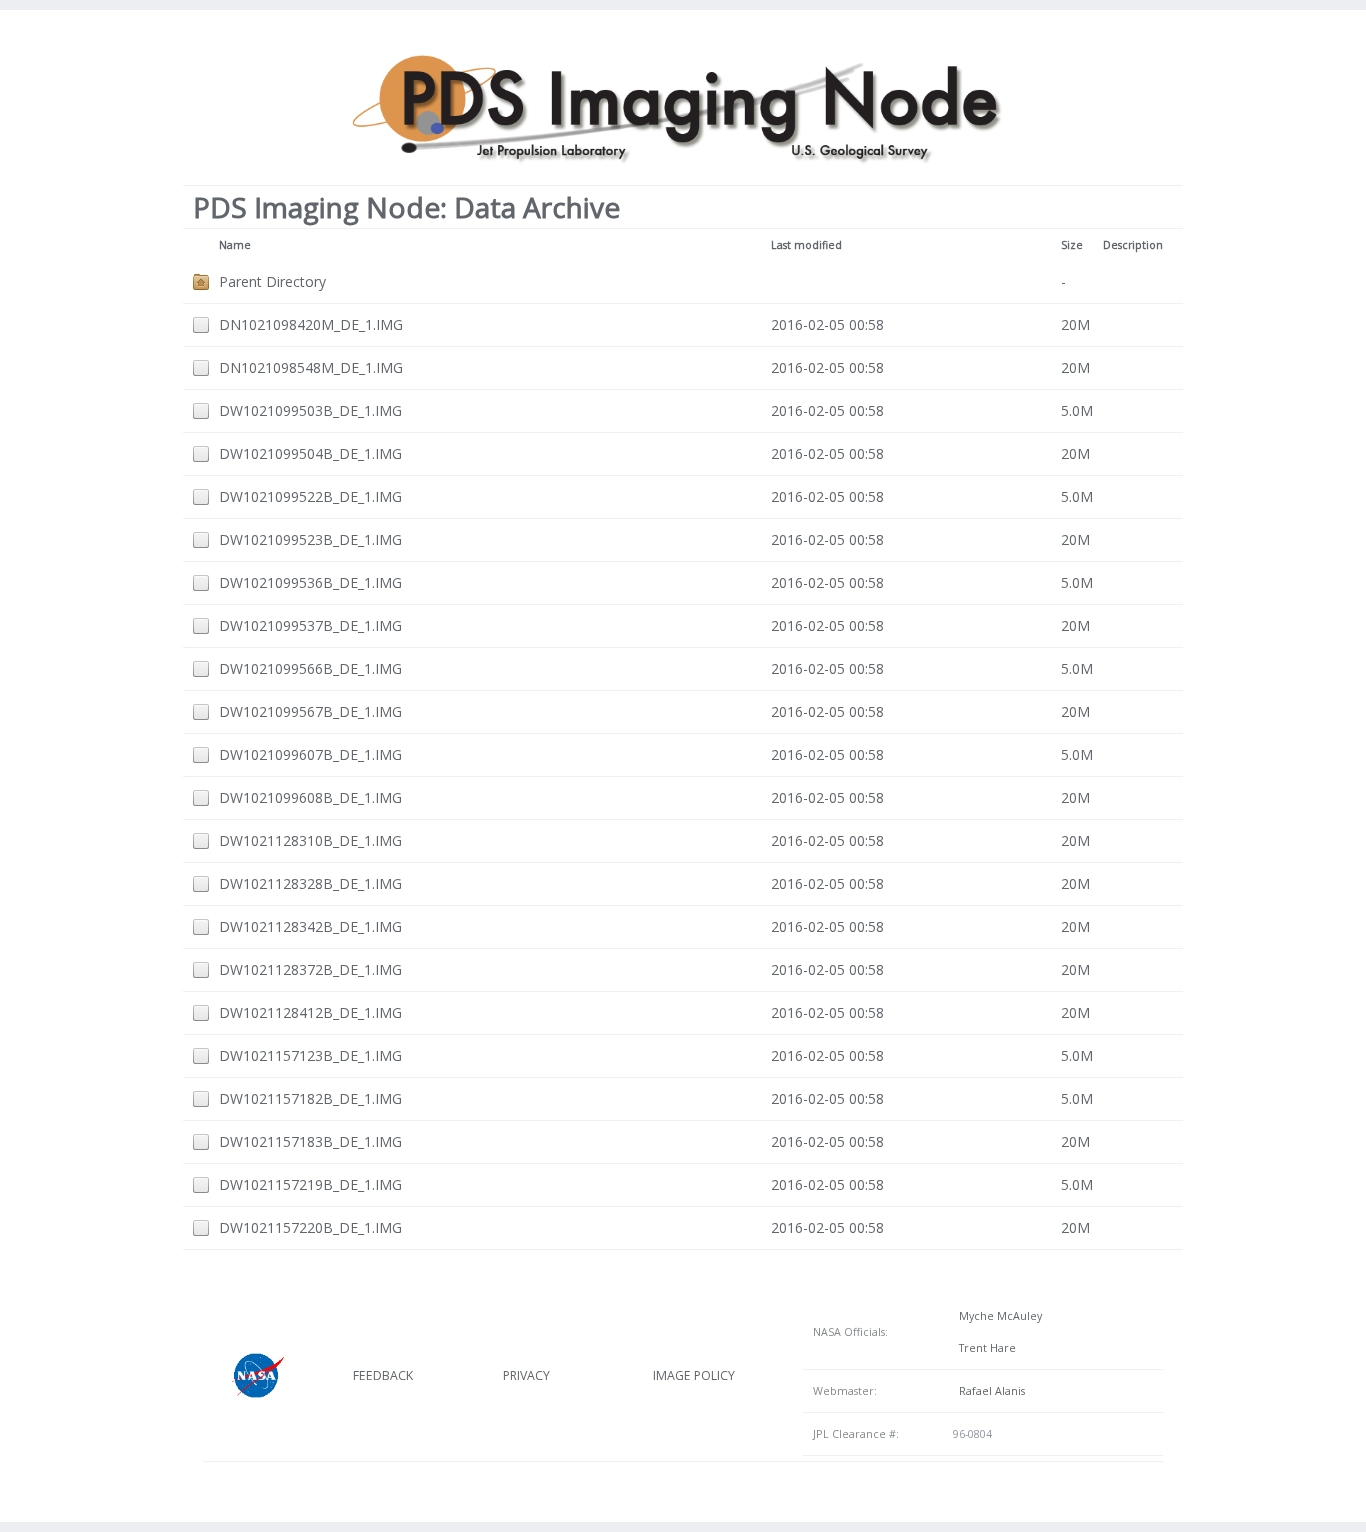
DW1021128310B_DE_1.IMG (310, 840)
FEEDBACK (383, 1375)
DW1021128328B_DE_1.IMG (310, 883)
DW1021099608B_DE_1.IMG (310, 797)
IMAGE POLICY (694, 1375)
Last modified (806, 245)
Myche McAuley (997, 1316)
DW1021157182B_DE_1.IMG (310, 1098)
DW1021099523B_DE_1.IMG (310, 539)
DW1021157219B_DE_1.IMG (310, 1184)
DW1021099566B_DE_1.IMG (310, 668)
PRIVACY (526, 1375)
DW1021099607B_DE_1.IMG (310, 754)
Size (1072, 245)
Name (235, 245)
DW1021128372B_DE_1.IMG (310, 969)
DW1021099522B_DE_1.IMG (310, 496)
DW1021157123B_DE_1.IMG (310, 1055)
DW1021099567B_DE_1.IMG (310, 711)
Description (1133, 245)
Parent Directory (272, 281)
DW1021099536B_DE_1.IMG (310, 582)
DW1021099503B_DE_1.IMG (310, 410)
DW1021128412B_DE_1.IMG (310, 1012)
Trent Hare (984, 1348)
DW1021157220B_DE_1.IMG (310, 1227)
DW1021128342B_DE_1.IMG (310, 926)
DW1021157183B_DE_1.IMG (310, 1141)
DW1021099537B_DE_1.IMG (310, 625)
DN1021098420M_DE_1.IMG (311, 324)
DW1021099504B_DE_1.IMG (310, 453)
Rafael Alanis (989, 1391)
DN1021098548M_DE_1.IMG (311, 367)
